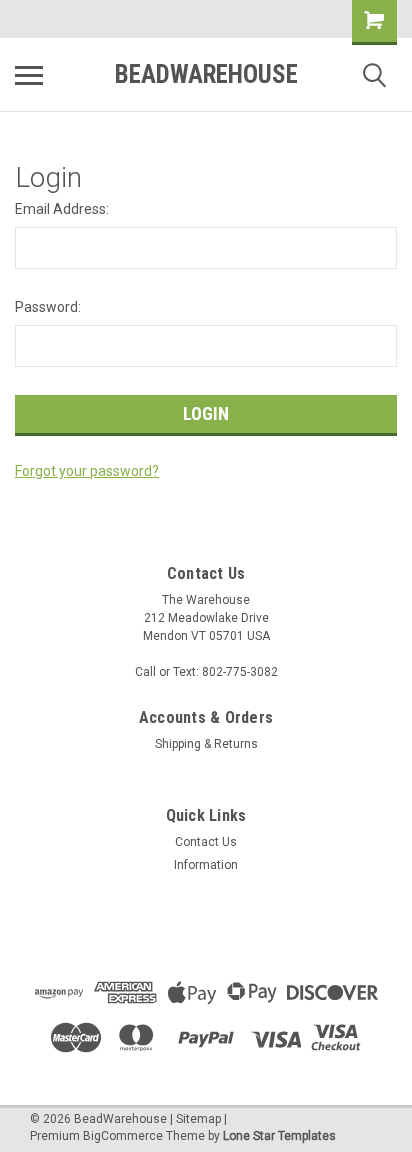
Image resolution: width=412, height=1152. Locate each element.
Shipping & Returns (206, 744)
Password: (48, 307)
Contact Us (206, 842)
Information (206, 865)
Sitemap (198, 1119)
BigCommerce (123, 1136)
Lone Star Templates (279, 1136)
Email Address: (62, 209)
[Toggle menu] (29, 75)
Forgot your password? (87, 471)
